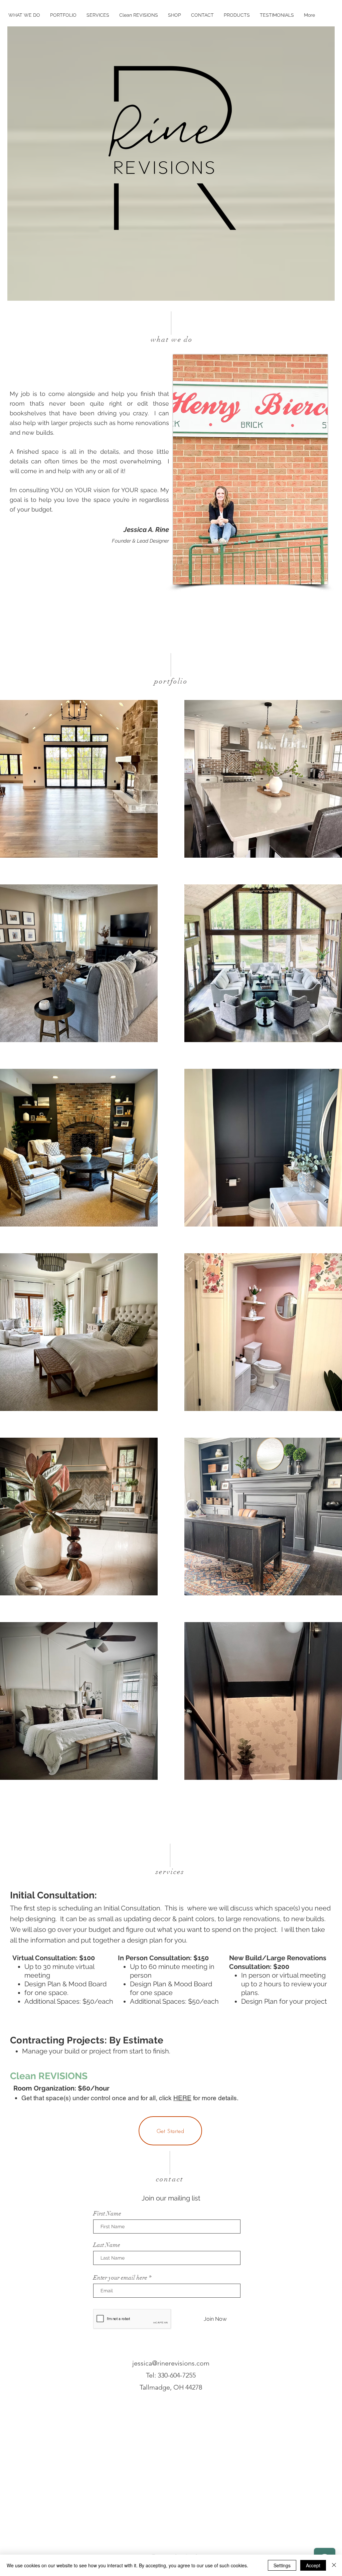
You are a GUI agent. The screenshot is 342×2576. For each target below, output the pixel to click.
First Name (107, 2213)
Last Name (107, 2245)
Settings (282, 2565)
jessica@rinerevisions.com (171, 2363)
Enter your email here (120, 2278)
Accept (313, 2565)
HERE (182, 2098)
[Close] (334, 2565)
